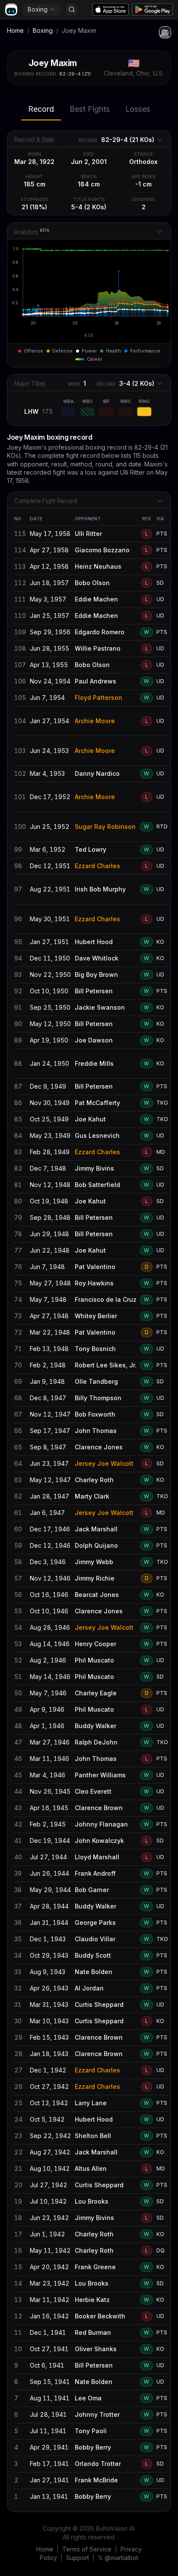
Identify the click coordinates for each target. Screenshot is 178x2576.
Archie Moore (95, 721)
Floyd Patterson (99, 698)
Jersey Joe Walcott (104, 1463)
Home (15, 30)
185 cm (35, 184)
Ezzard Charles (97, 866)
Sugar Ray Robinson (105, 827)
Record (41, 109)
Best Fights (90, 109)
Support (78, 2558)
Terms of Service (87, 2549)
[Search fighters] (72, 9)
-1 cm (143, 184)
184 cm (89, 184)
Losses (138, 109)
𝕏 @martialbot (118, 2558)
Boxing (38, 9)
